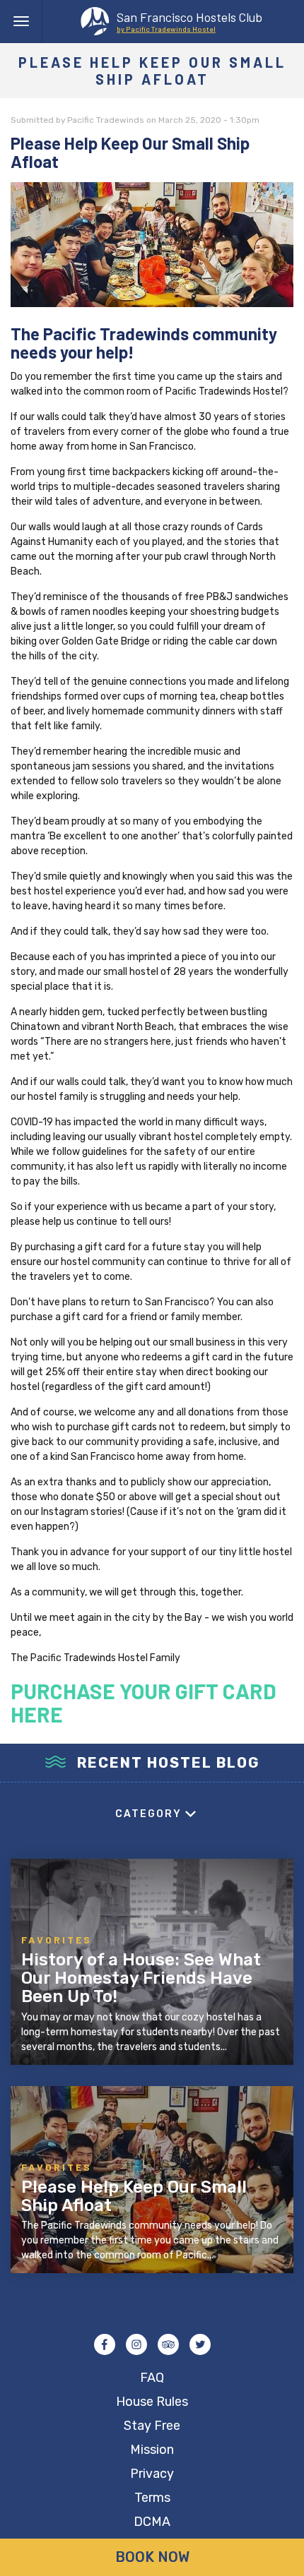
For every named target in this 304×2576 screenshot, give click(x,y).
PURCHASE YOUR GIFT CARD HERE (144, 1702)
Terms (152, 2498)
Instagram (136, 2344)
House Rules (152, 2402)
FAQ (152, 2378)
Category (148, 1814)
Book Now (152, 2557)
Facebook (105, 2344)
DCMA (152, 2522)
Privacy (152, 2474)
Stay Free (152, 2426)
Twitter (200, 2344)
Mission (152, 2450)
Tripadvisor (168, 2344)
